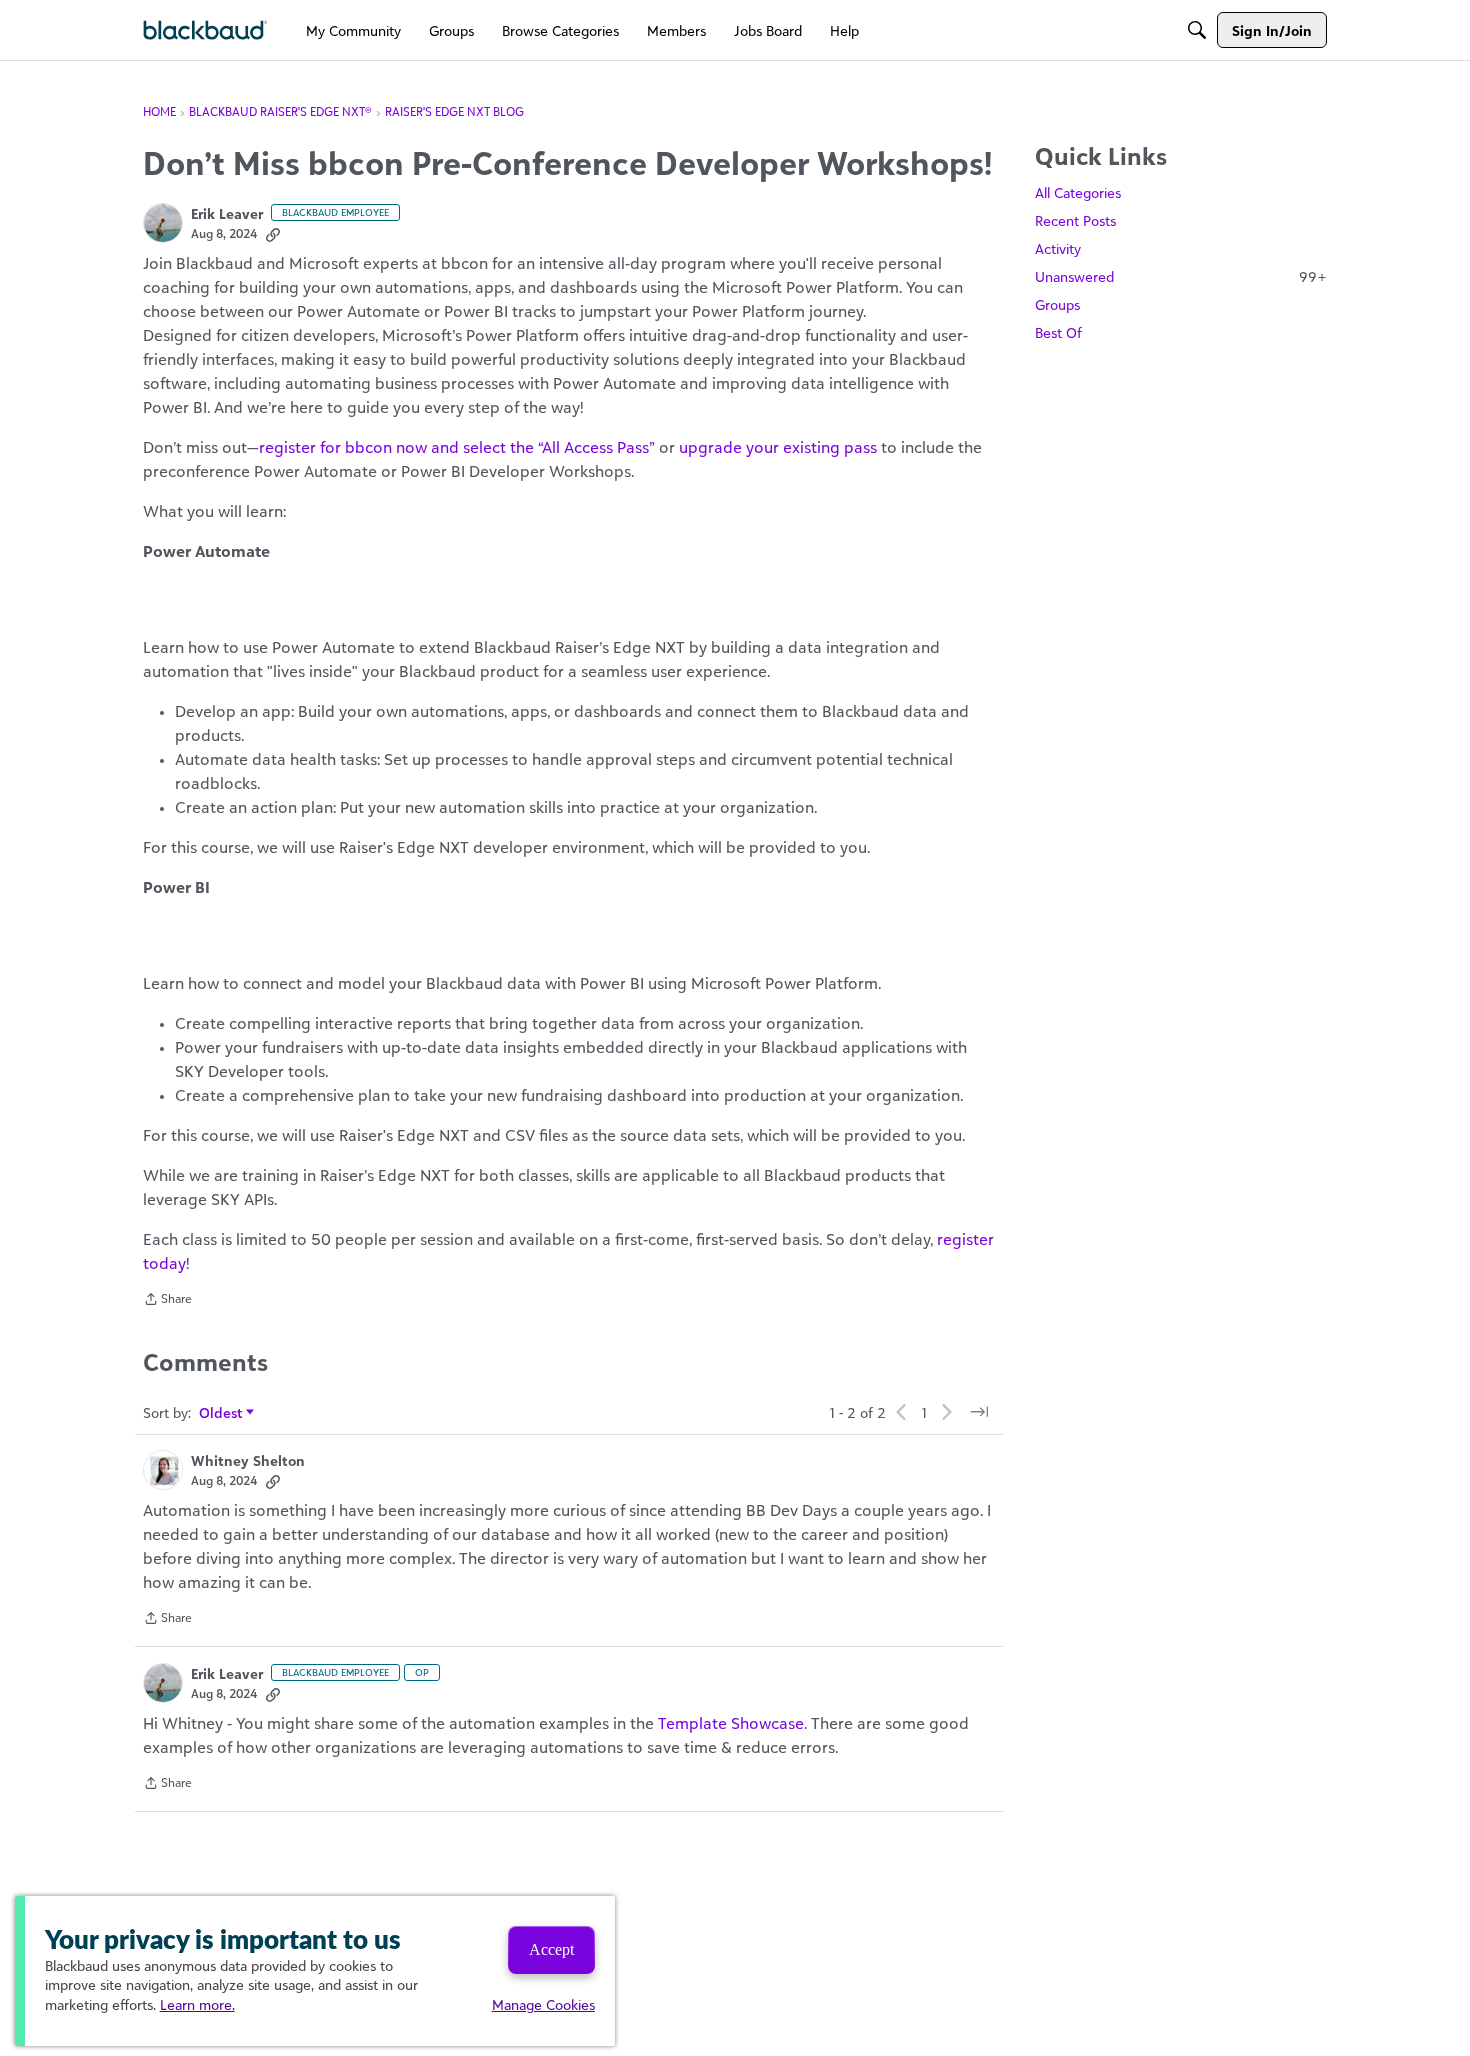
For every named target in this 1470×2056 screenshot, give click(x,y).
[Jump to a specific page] (979, 1412)
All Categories (1078, 192)
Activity (1058, 248)
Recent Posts (1075, 220)
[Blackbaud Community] (205, 30)
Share (167, 1301)
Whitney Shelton (248, 1460)
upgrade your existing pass (778, 447)
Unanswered (1181, 276)
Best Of (1058, 332)
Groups (1057, 304)
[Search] (1197, 30)
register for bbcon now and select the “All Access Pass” (457, 447)
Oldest (221, 1413)
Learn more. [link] (197, 2004)
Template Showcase (731, 1723)
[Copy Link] (273, 234)
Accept (551, 1949)
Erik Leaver (227, 213)
